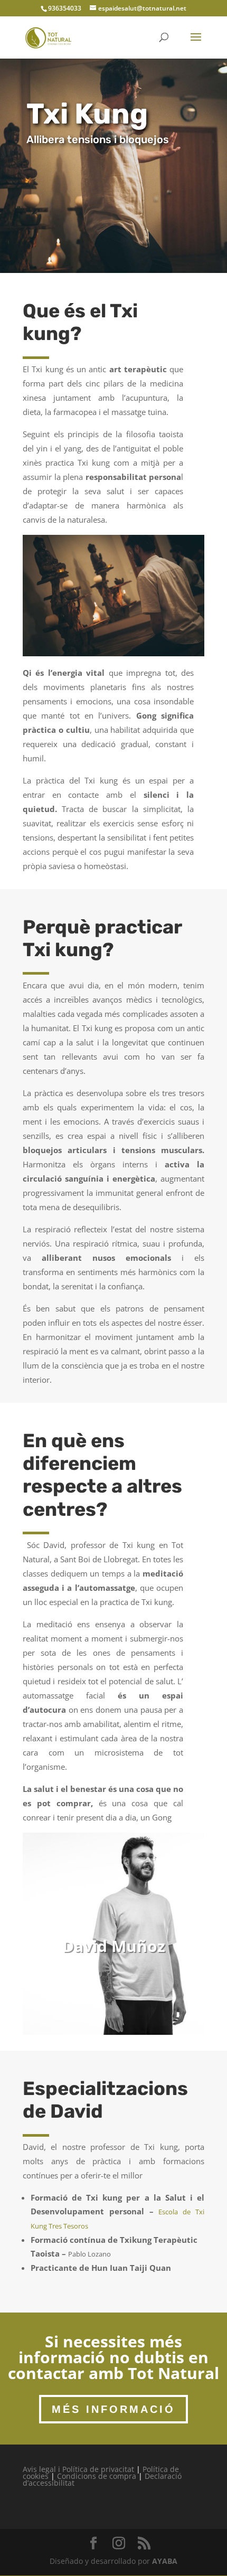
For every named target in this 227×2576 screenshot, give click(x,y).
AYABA (165, 2561)
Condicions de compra (97, 2476)
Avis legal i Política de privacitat (78, 2469)
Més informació (113, 2409)
